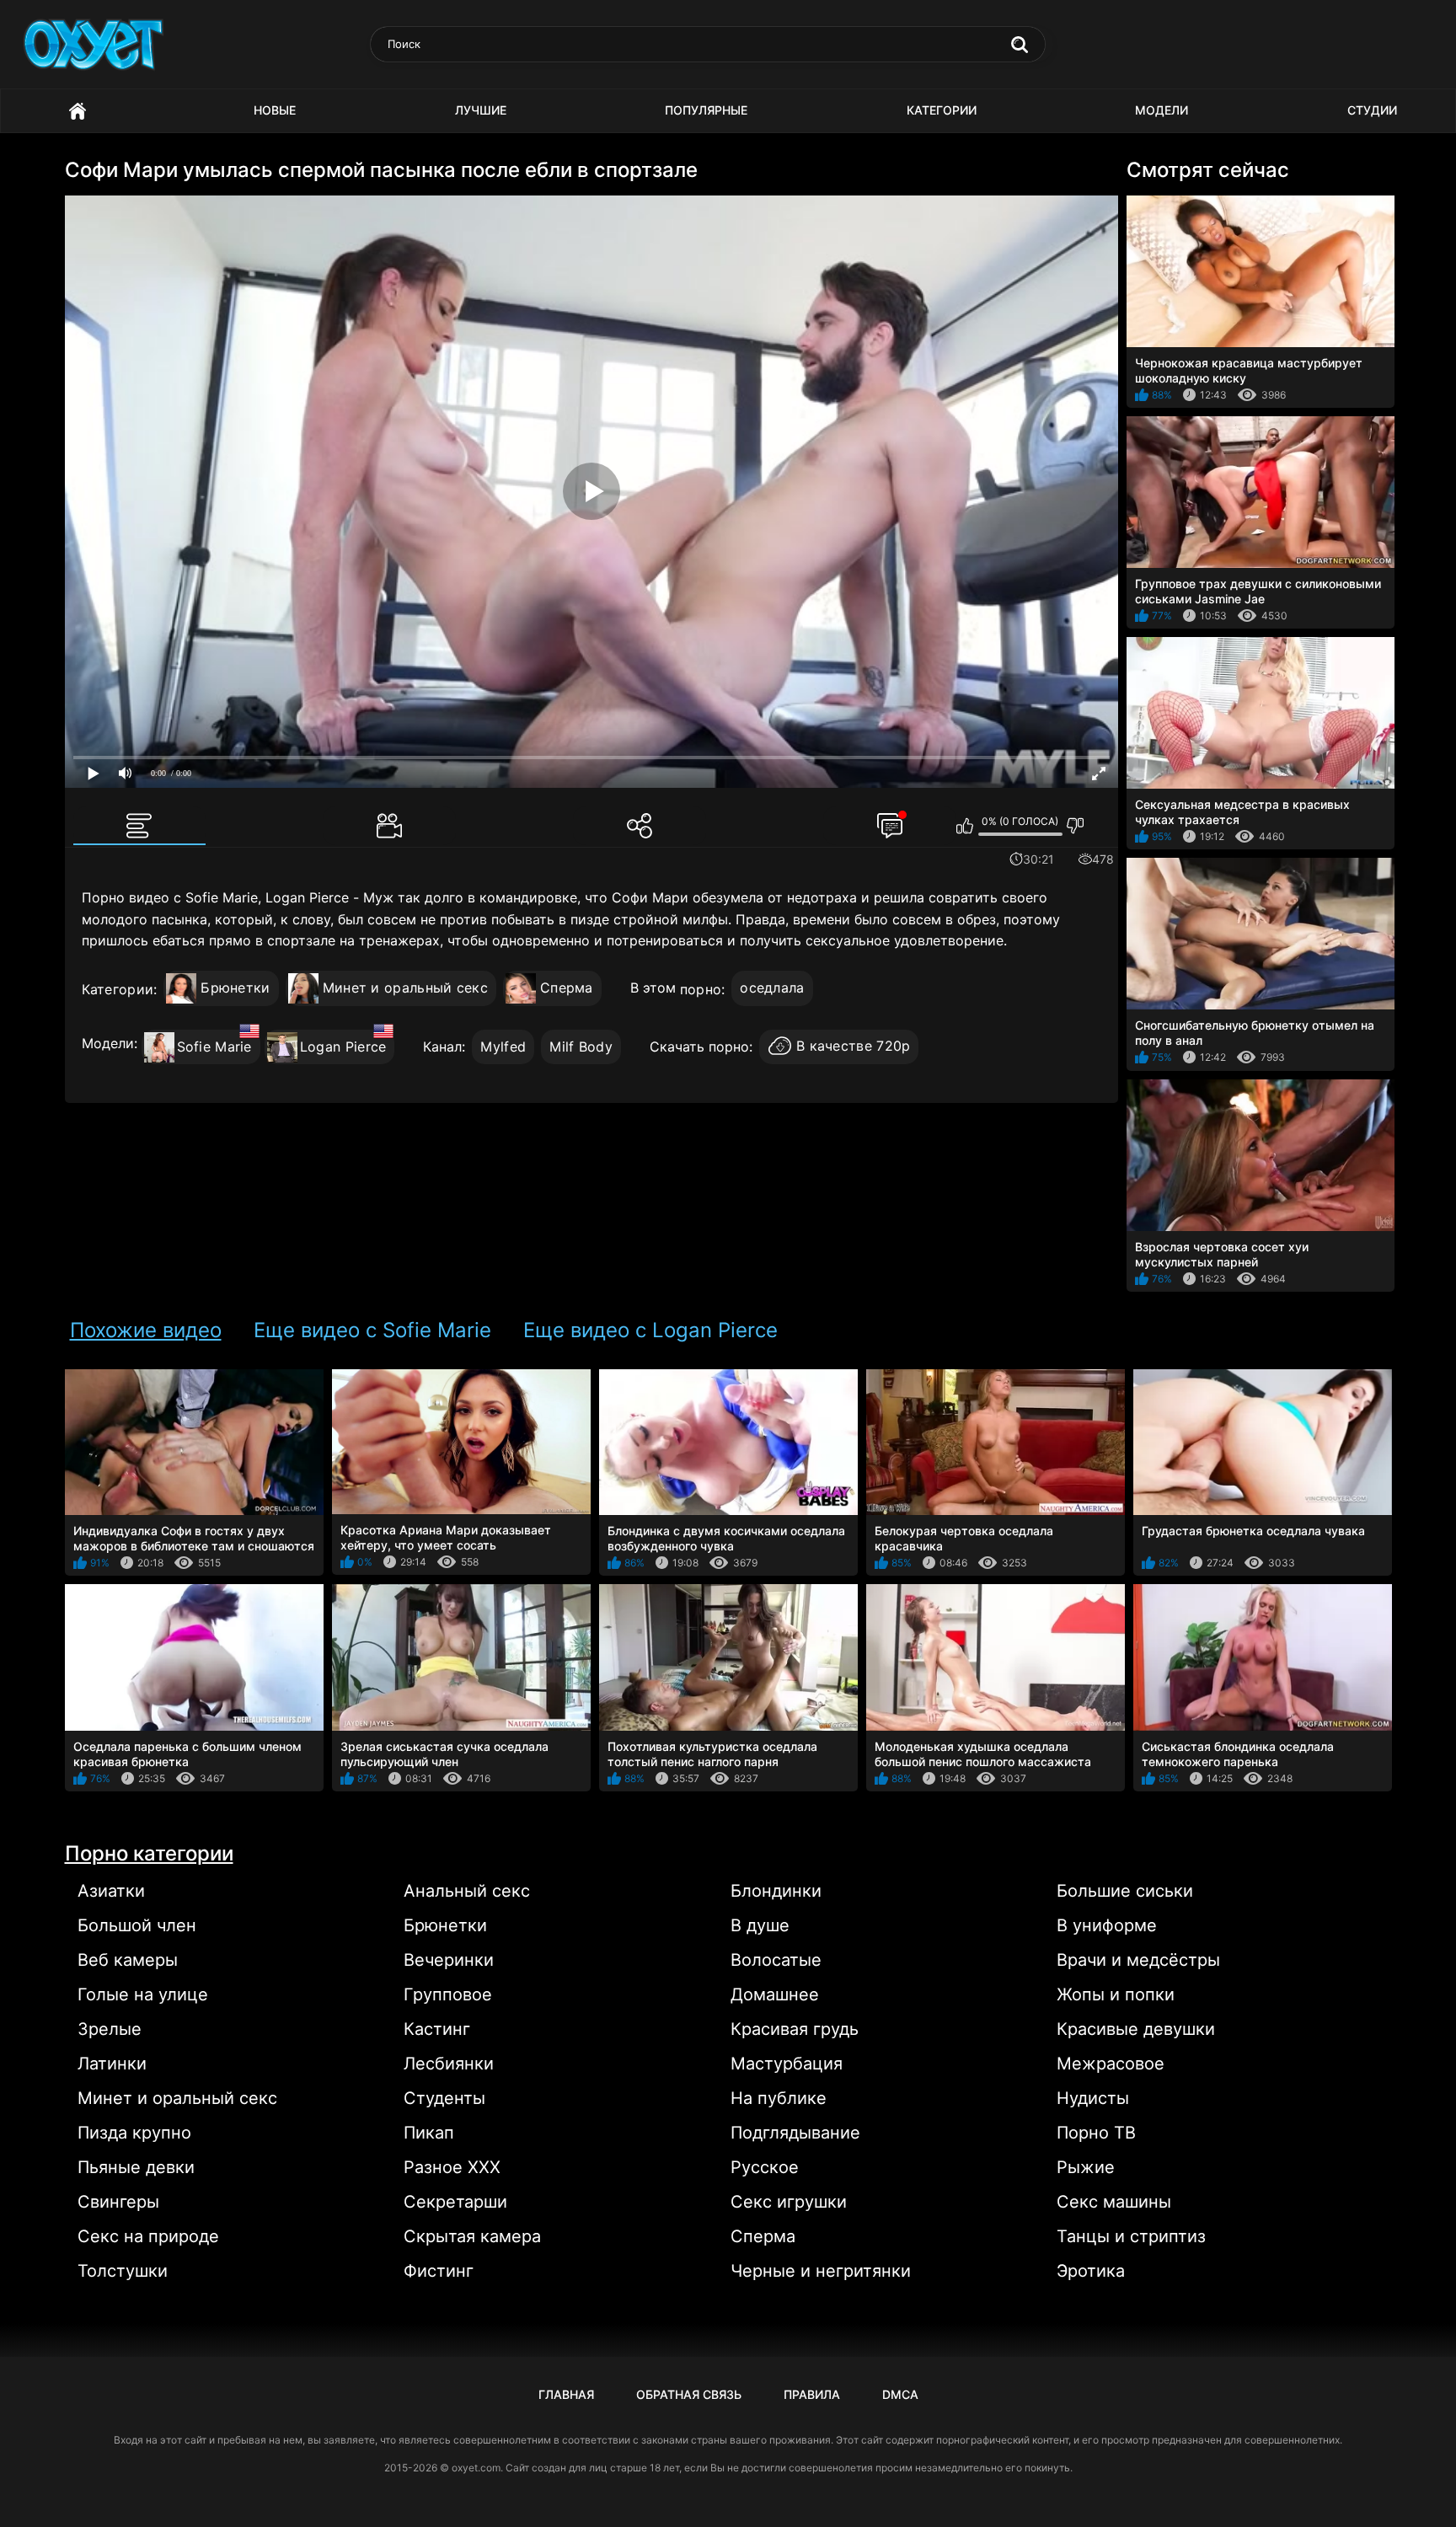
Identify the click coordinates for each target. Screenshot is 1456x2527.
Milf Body (581, 1047)
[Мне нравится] (965, 826)
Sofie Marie (214, 1047)
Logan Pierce (343, 1047)
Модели (1162, 110)
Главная (78, 111)
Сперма (567, 988)
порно (701, 989)
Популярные (706, 110)
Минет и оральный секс (405, 988)
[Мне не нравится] (1076, 826)
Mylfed (503, 1047)
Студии (1372, 110)
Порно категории (149, 1853)
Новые (275, 110)
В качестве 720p (854, 1047)
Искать (1020, 45)
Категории (942, 110)
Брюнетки (235, 988)
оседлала (772, 988)
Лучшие (481, 110)
